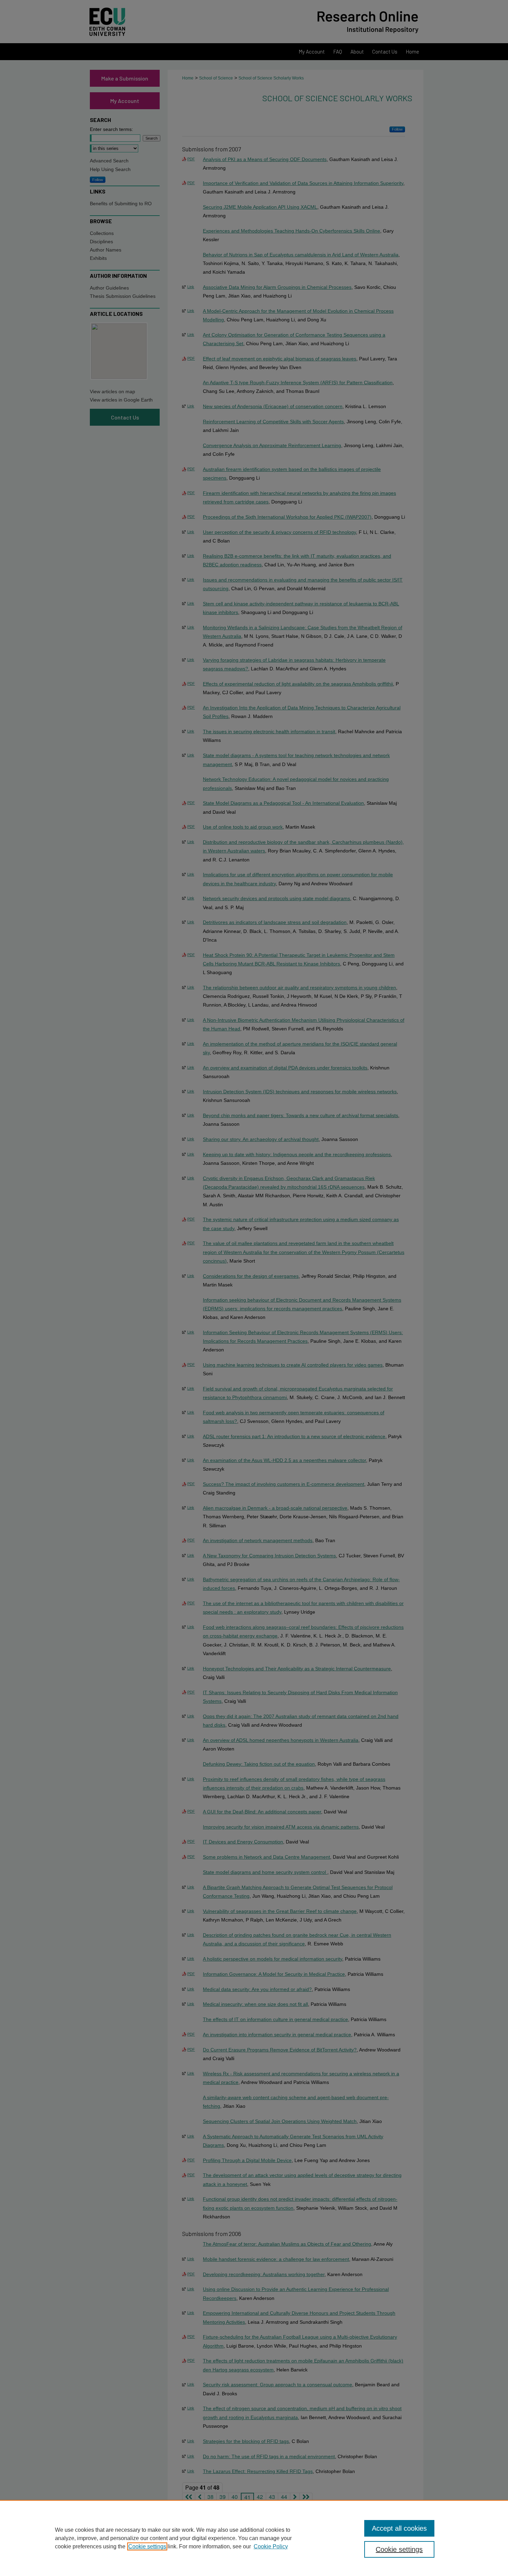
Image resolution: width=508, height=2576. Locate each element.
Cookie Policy (271, 2546)
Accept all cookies (399, 2528)
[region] (254, 2538)
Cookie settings (147, 2546)
